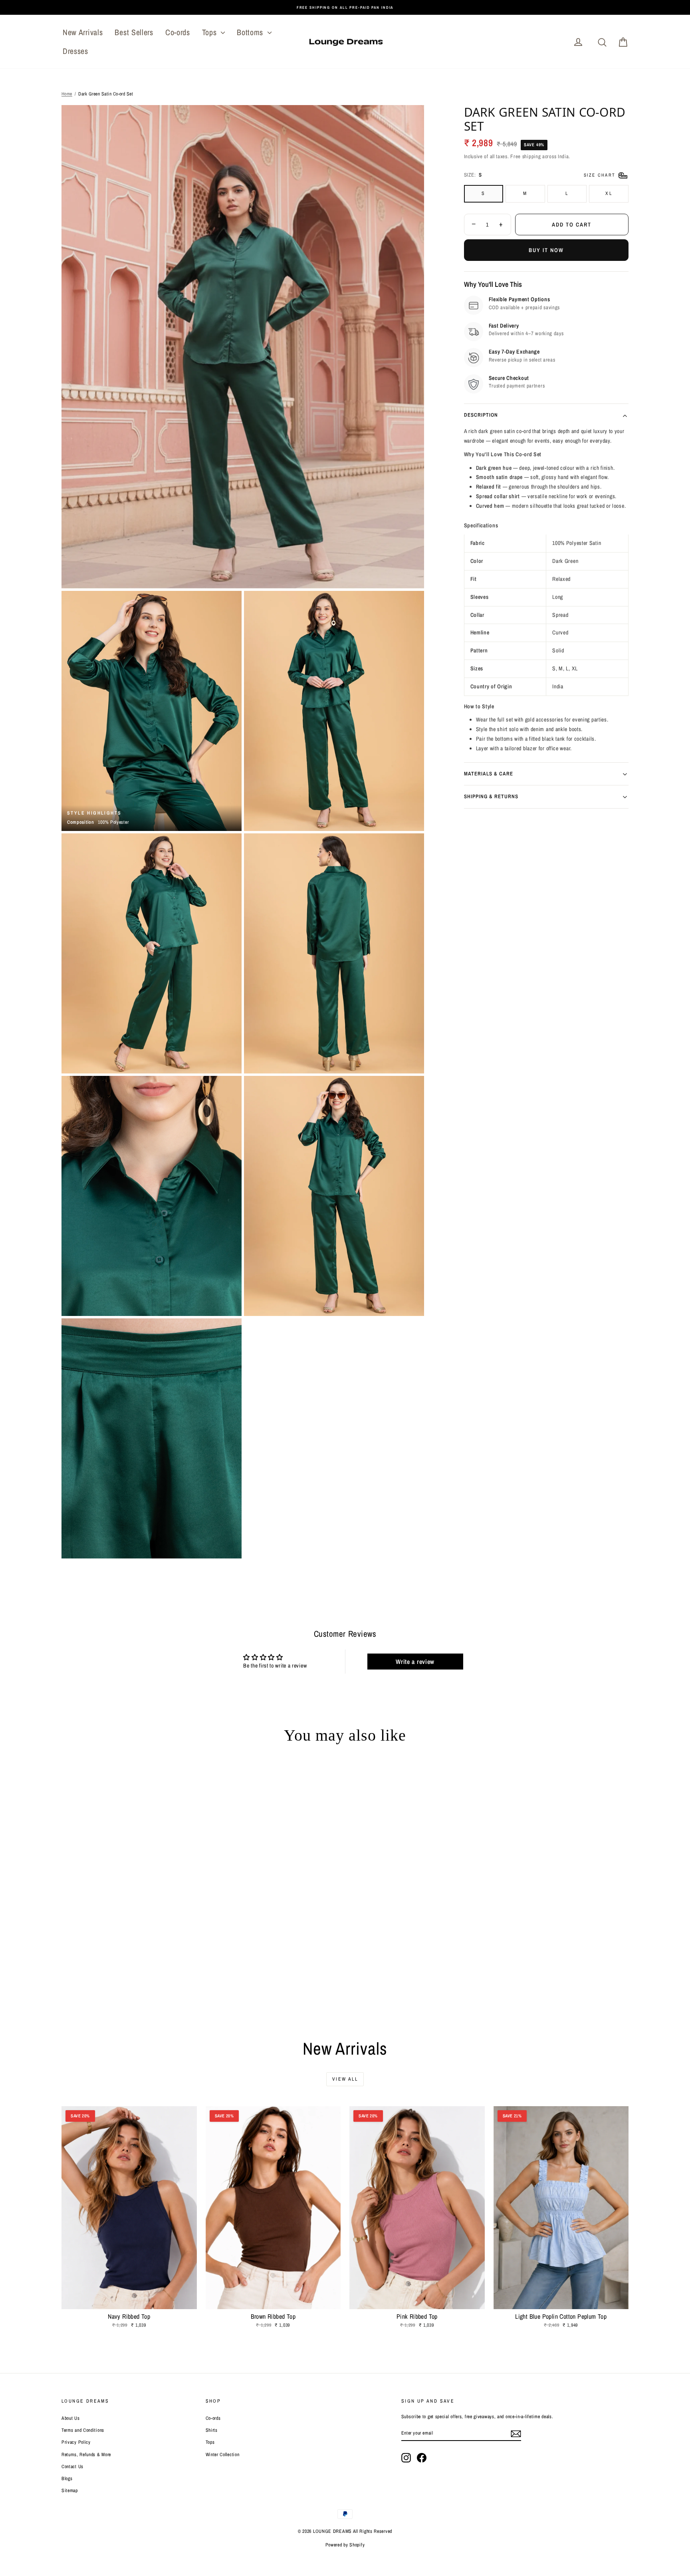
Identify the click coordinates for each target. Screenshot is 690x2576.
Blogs (67, 2479)
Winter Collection (223, 2455)
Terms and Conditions (83, 2430)
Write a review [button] (415, 1662)
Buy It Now (546, 250)
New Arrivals (83, 32)
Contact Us (72, 2467)
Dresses (75, 51)
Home (67, 94)
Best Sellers (134, 32)
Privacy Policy (76, 2442)
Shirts (212, 2430)
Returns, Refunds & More (86, 2455)
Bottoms (251, 32)
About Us (71, 2418)
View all (345, 2079)
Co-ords (178, 32)
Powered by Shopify (345, 2545)
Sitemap (70, 2491)
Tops (211, 32)
